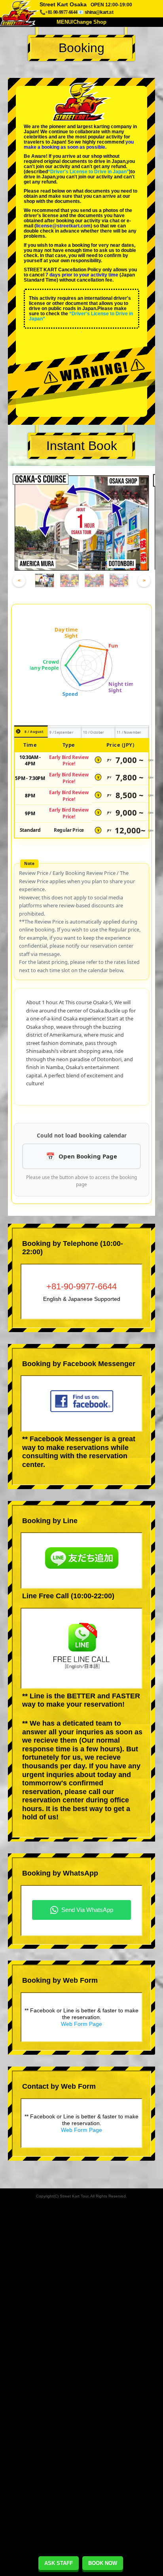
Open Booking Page (88, 1156)
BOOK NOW (103, 2563)
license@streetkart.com (63, 226)
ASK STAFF (59, 2563)
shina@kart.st (99, 12)
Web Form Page (81, 2024)
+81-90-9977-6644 (81, 1286)
